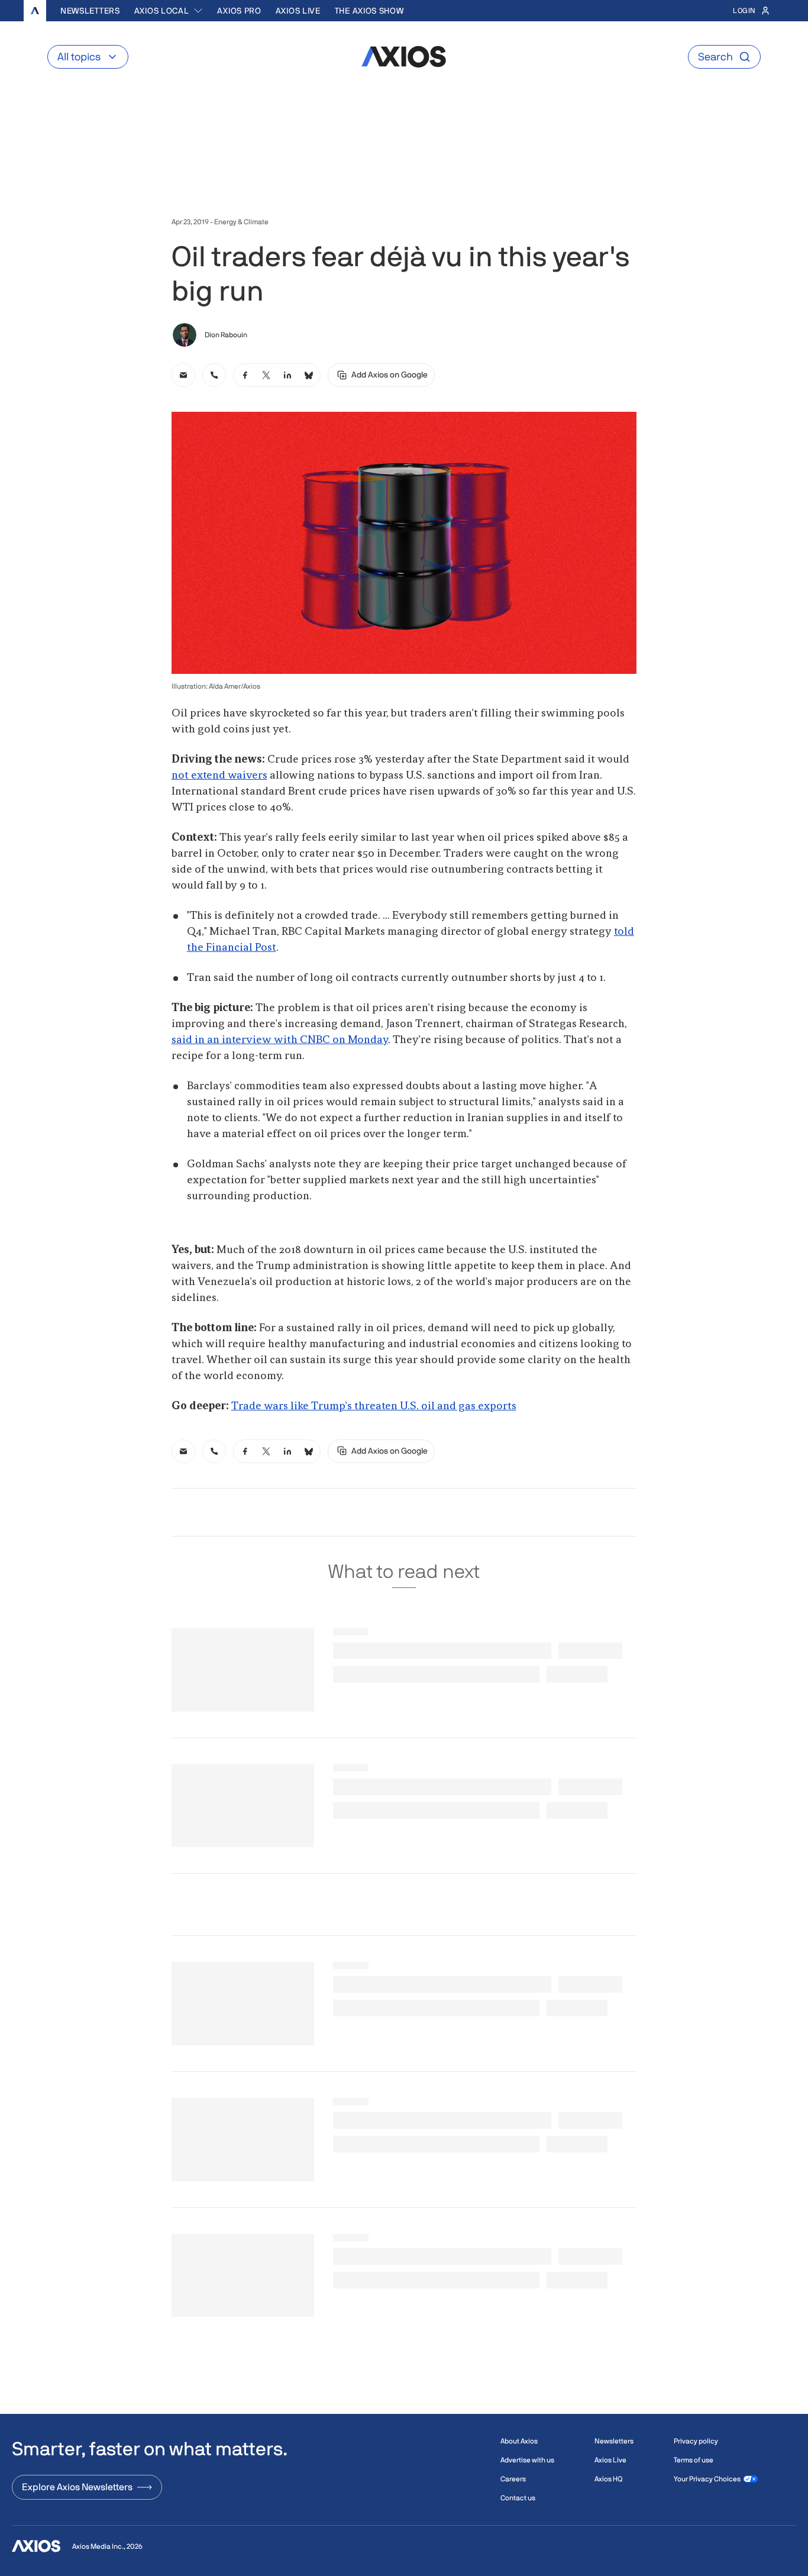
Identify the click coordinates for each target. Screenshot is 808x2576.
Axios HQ (608, 2479)
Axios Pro (239, 11)
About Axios (519, 2441)
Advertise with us (527, 2460)
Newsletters (90, 11)
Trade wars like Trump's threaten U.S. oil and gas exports (374, 1406)
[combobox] (169, 11)
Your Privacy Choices (707, 2479)
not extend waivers (219, 776)
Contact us (518, 2498)
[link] (183, 375)
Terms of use (694, 2460)
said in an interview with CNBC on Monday (280, 1040)
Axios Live (298, 11)
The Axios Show (369, 11)
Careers (513, 2479)
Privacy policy (696, 2441)
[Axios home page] (35, 11)
